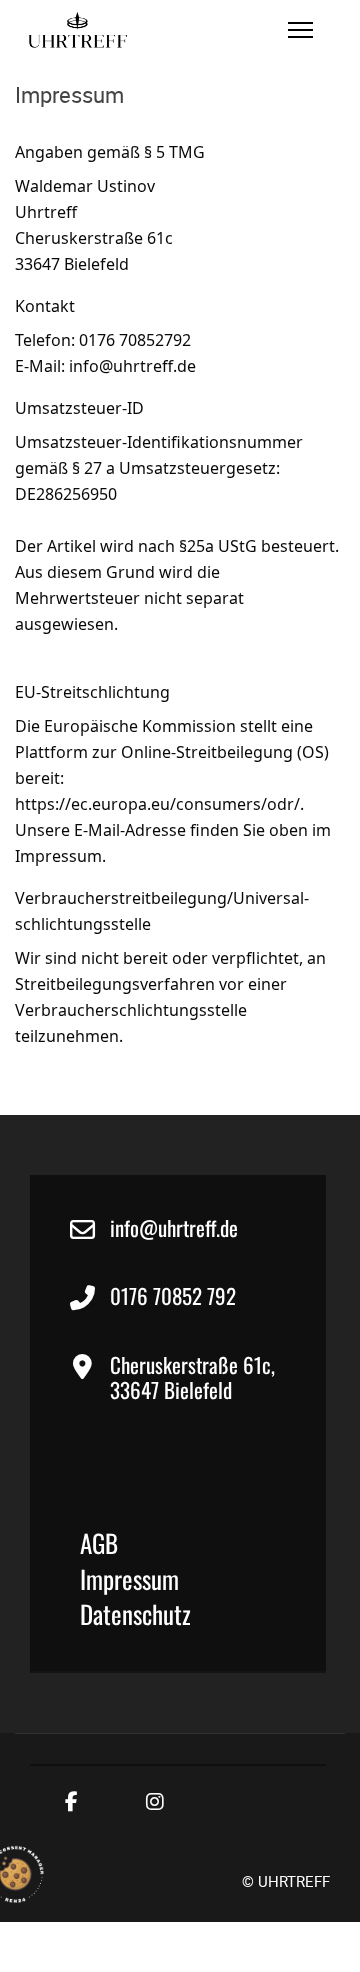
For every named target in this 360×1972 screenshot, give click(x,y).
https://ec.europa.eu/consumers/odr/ (157, 804)
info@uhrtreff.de (174, 1227)
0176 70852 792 (173, 1295)
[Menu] (300, 30)
